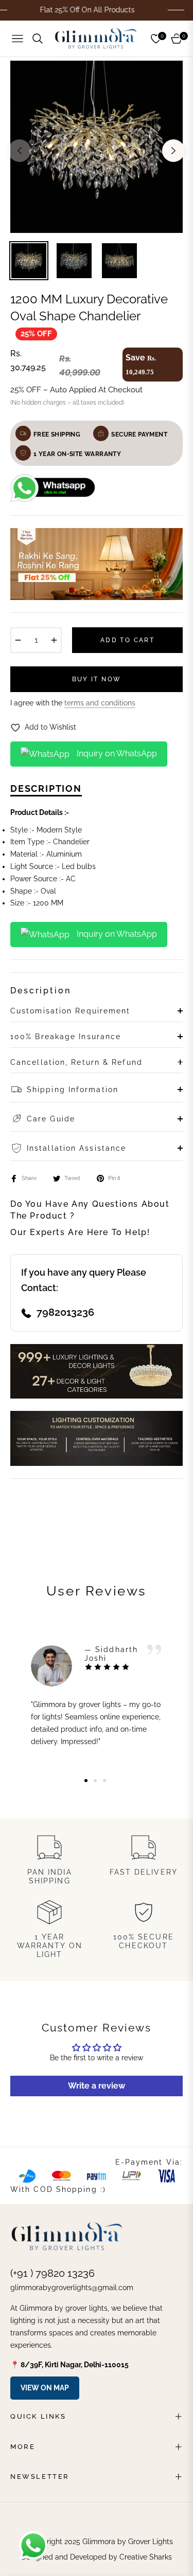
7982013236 (65, 1312)
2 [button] (95, 1781)
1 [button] (86, 1781)
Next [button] (173, 151)
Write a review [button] (97, 2086)
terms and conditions (100, 703)
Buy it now (97, 679)
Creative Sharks (146, 2557)
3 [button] (104, 1781)
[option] (97, 147)
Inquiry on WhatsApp (116, 754)
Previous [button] (20, 151)
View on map (45, 2388)
